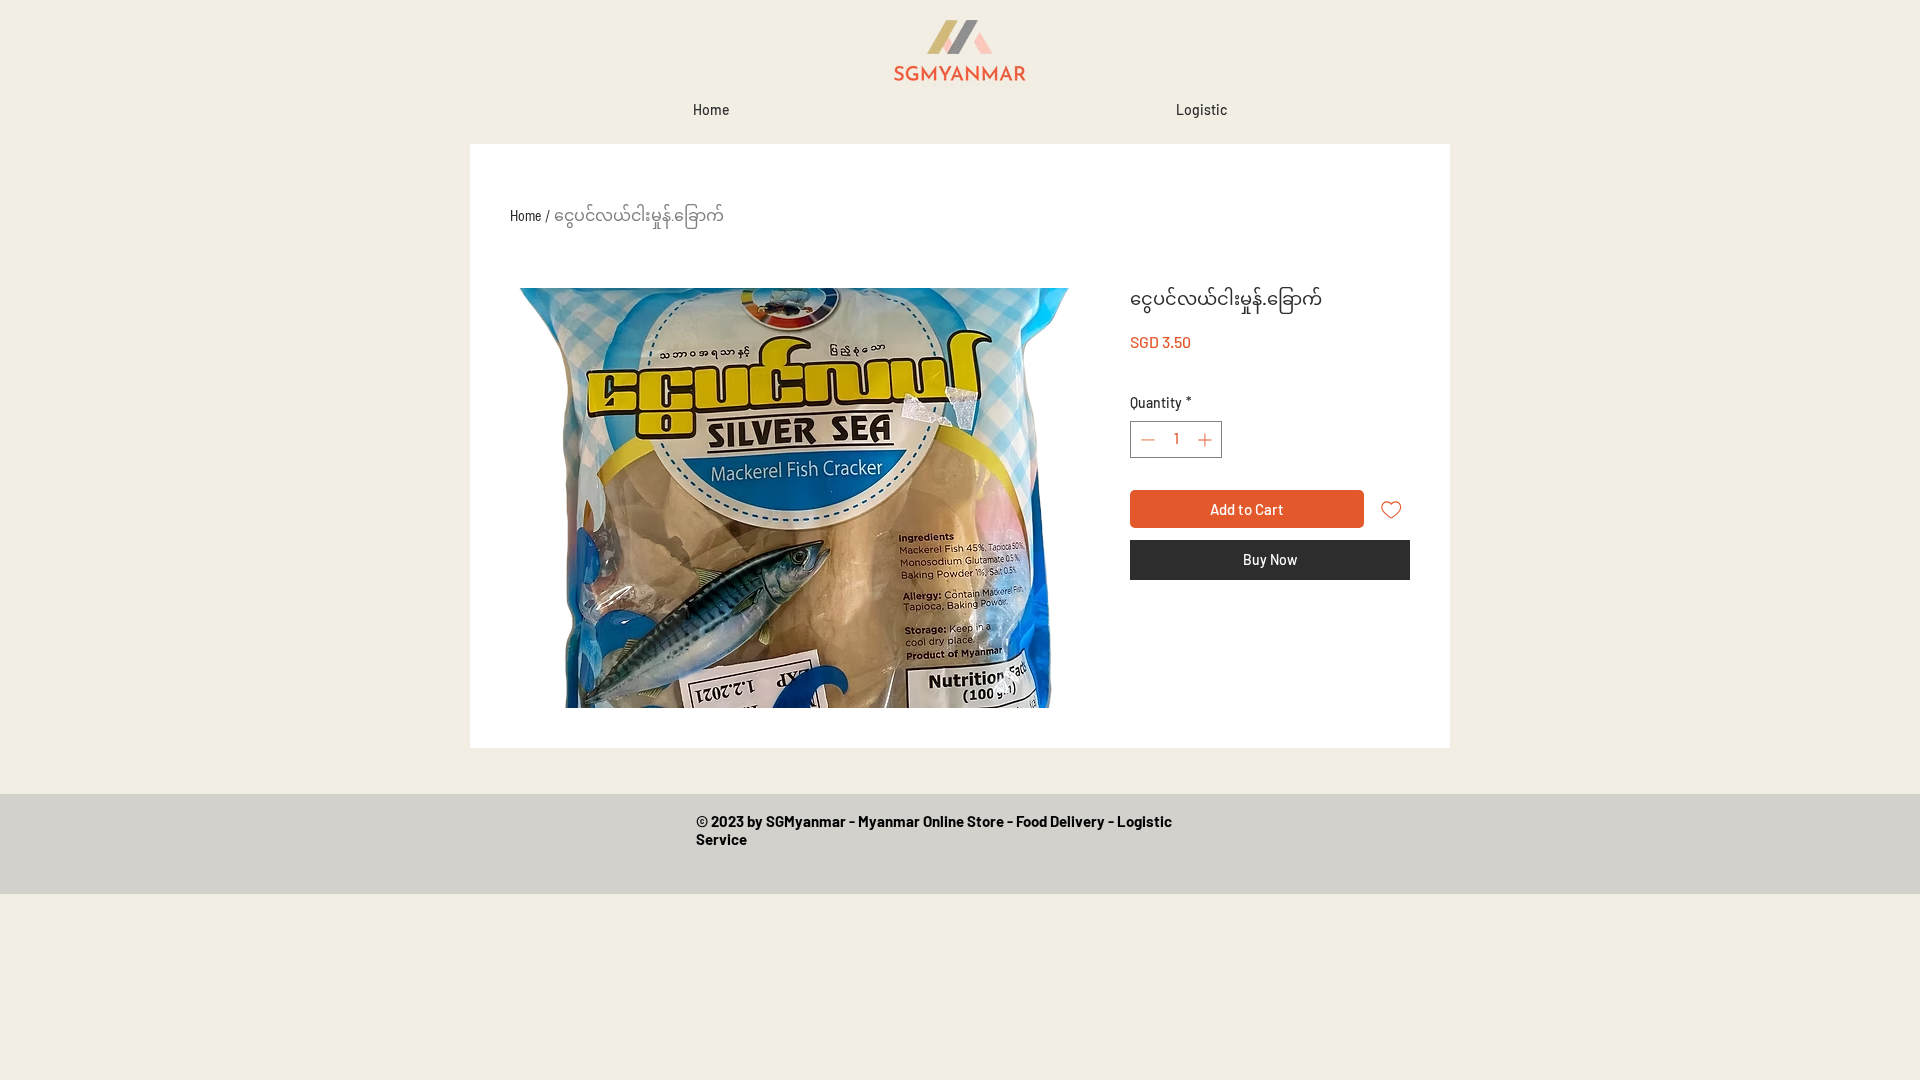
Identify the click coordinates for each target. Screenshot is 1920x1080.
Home (525, 216)
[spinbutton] (1176, 439)
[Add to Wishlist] (1391, 509)
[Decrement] (1145, 439)
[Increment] (1206, 439)
